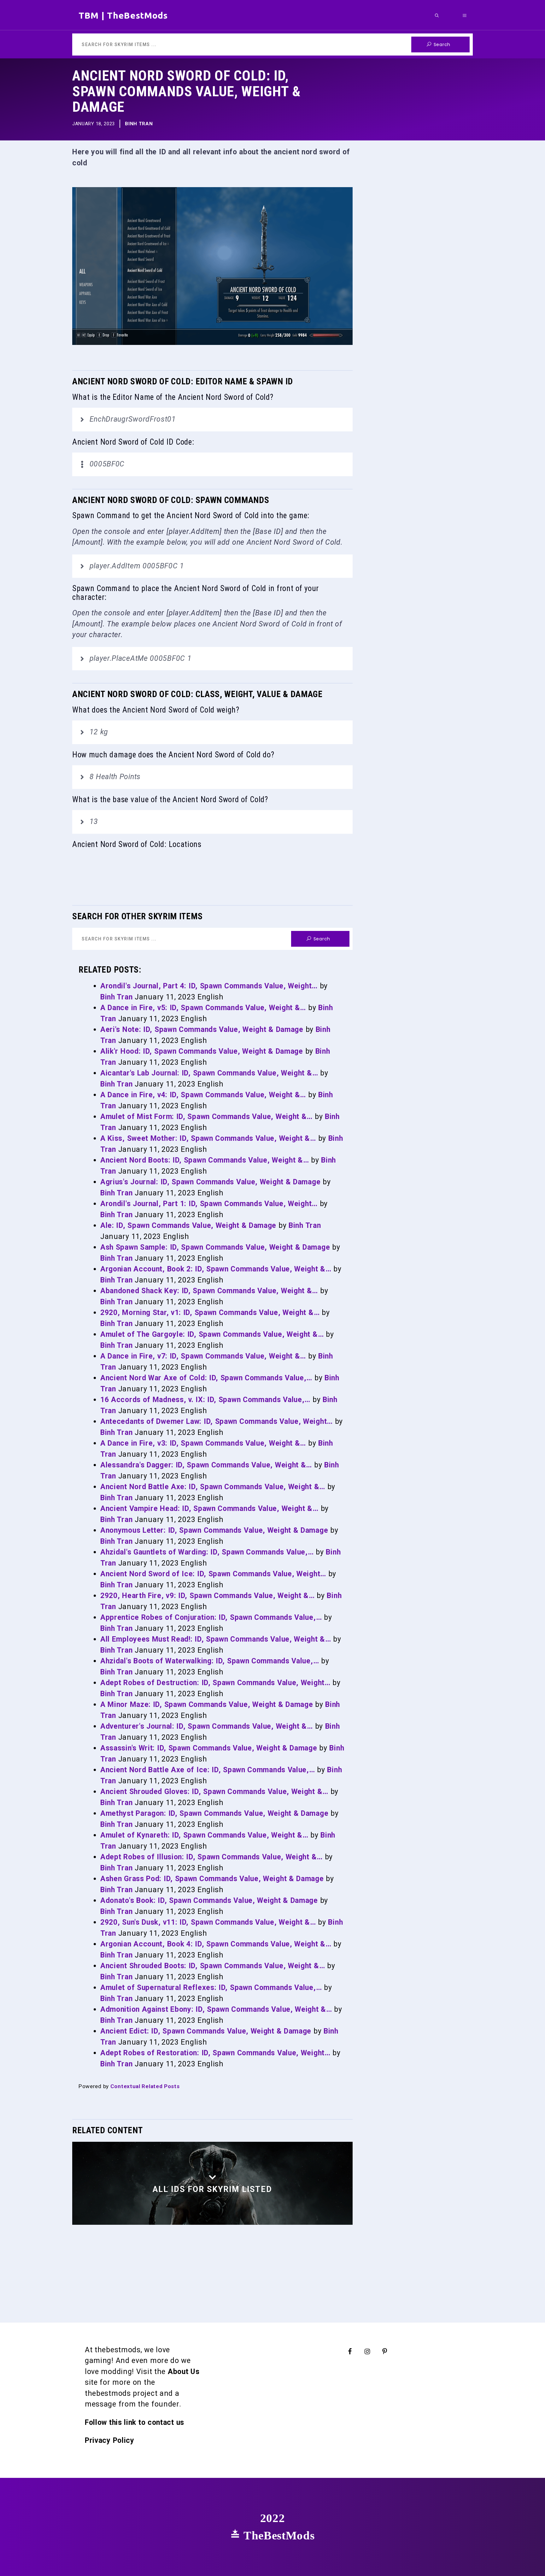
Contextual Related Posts (145, 2086)
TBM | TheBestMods (123, 15)
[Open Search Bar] (437, 15)
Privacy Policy (110, 2440)
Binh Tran (139, 124)
